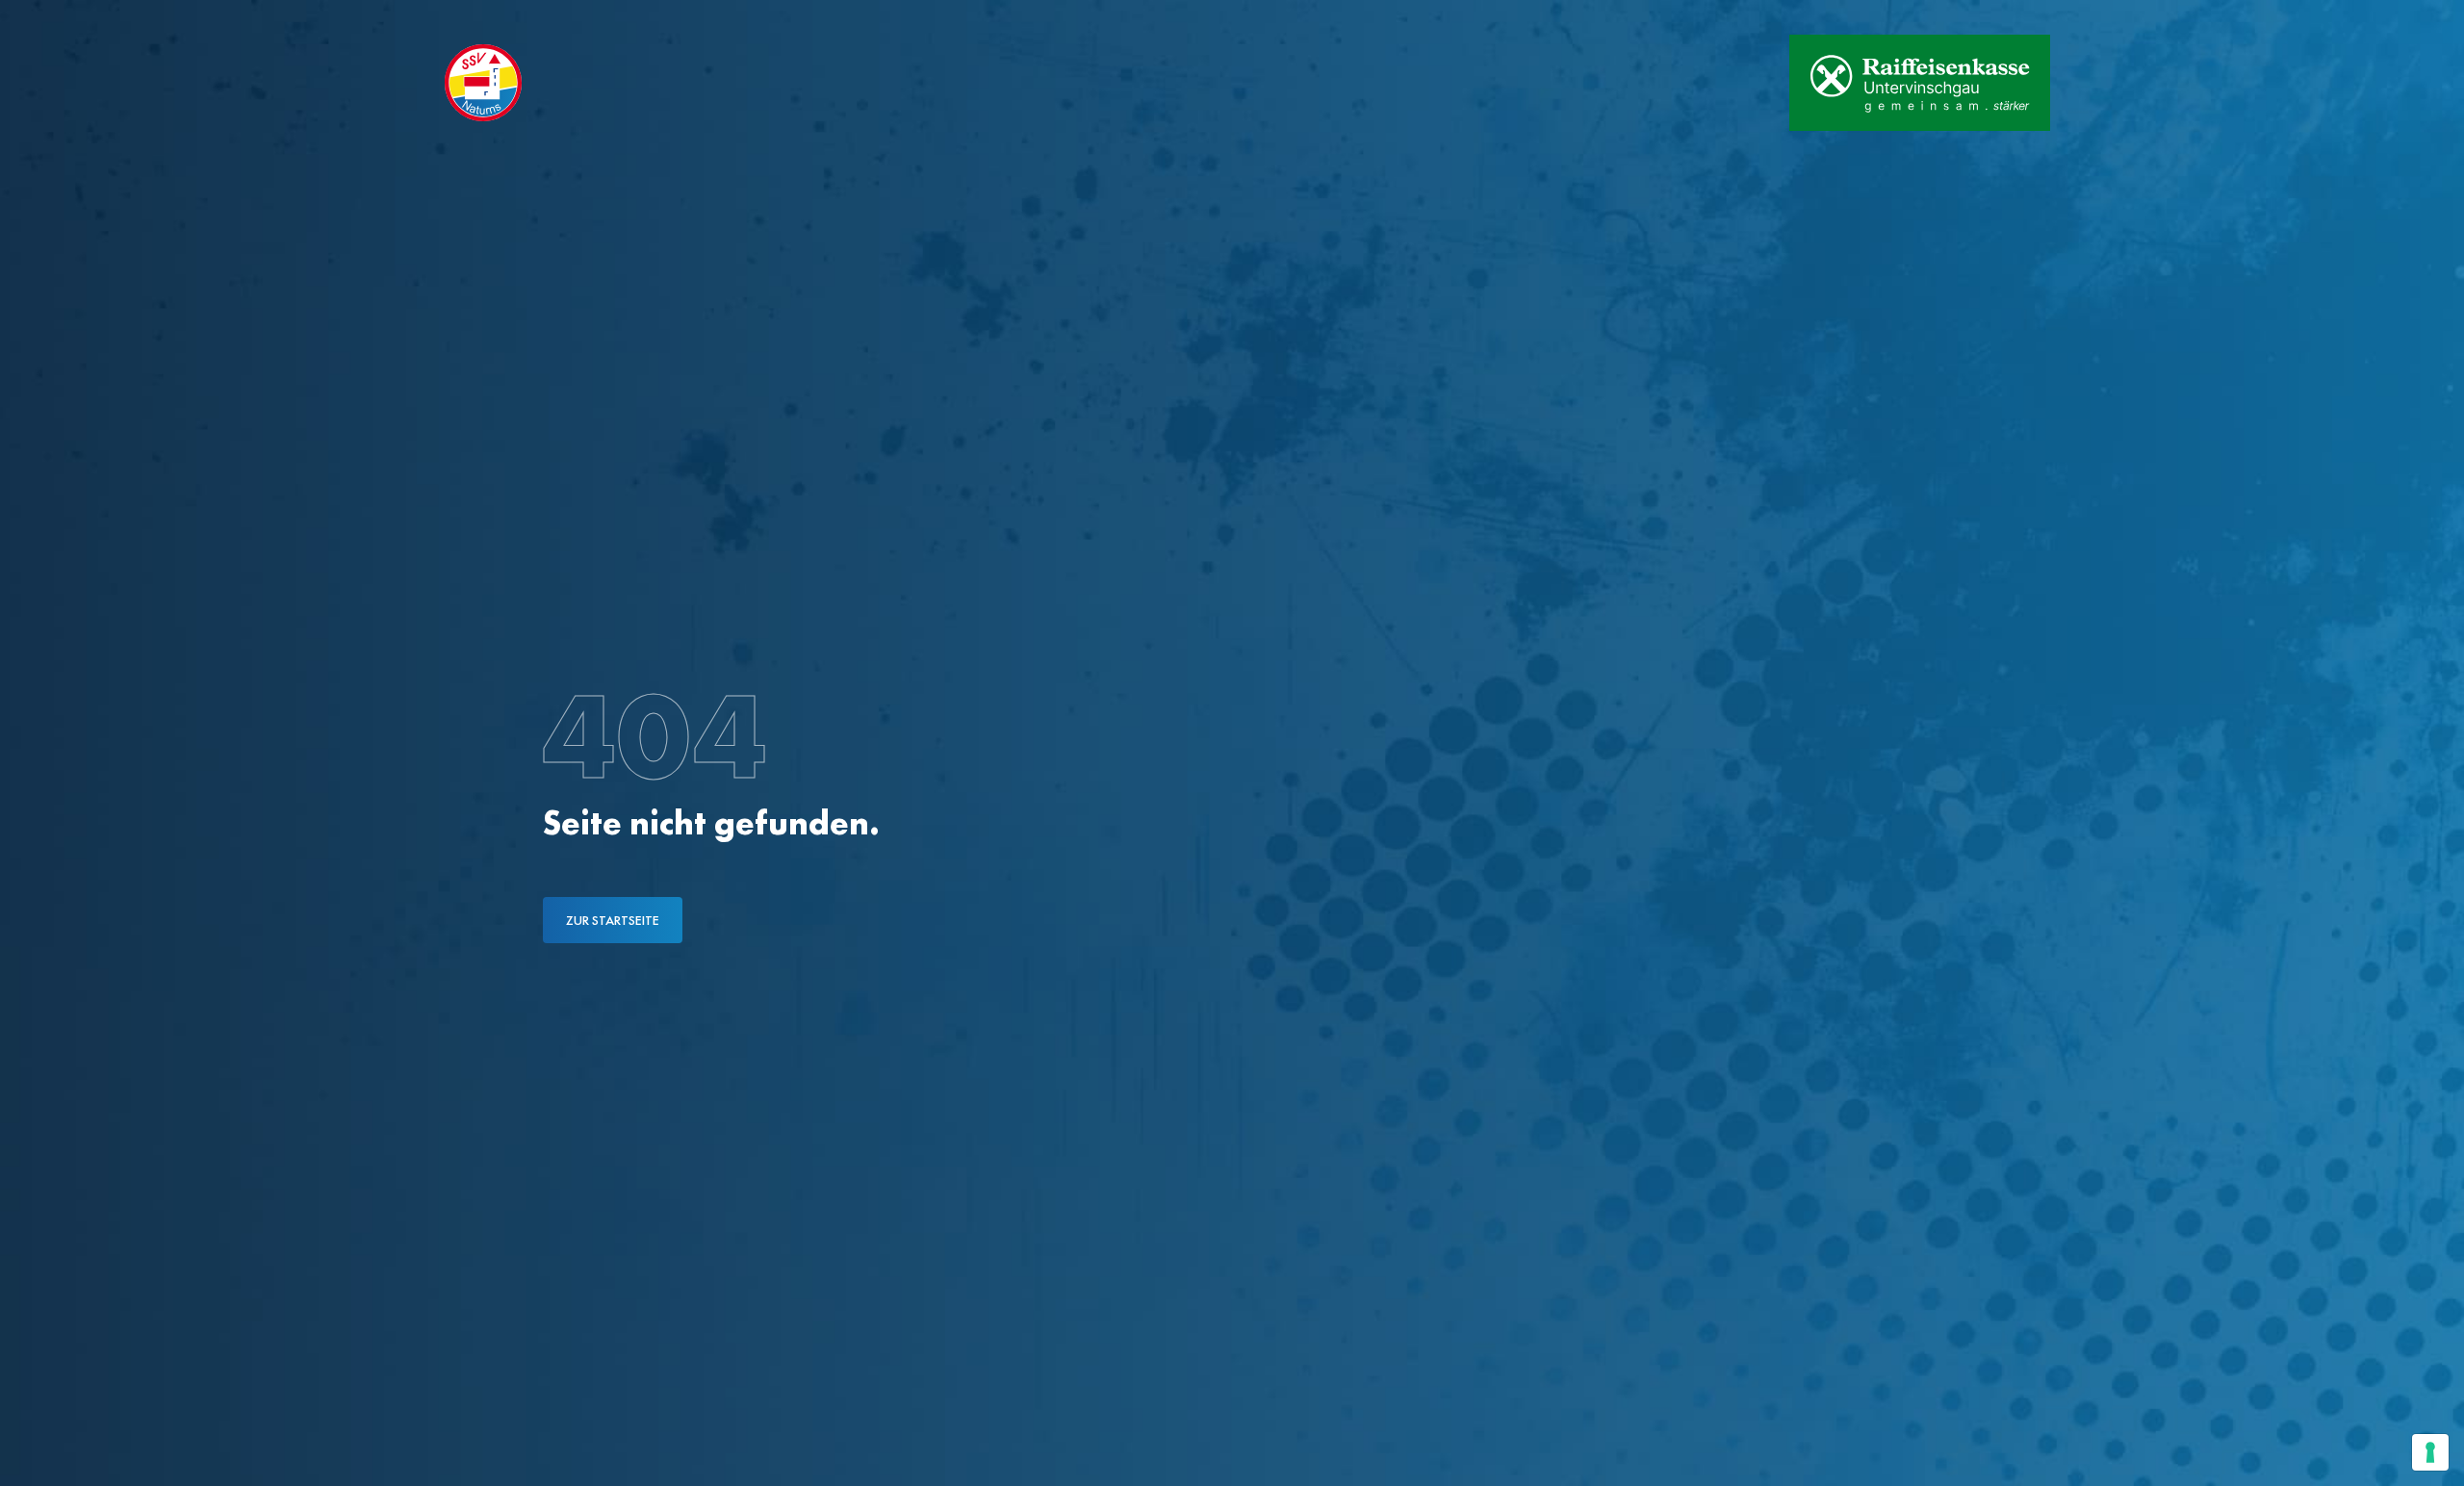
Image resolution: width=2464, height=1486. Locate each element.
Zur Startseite (613, 920)
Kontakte (597, 17)
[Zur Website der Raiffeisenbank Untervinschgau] (1920, 83)
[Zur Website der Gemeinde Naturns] (1714, 83)
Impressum (701, 17)
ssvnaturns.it (480, 17)
